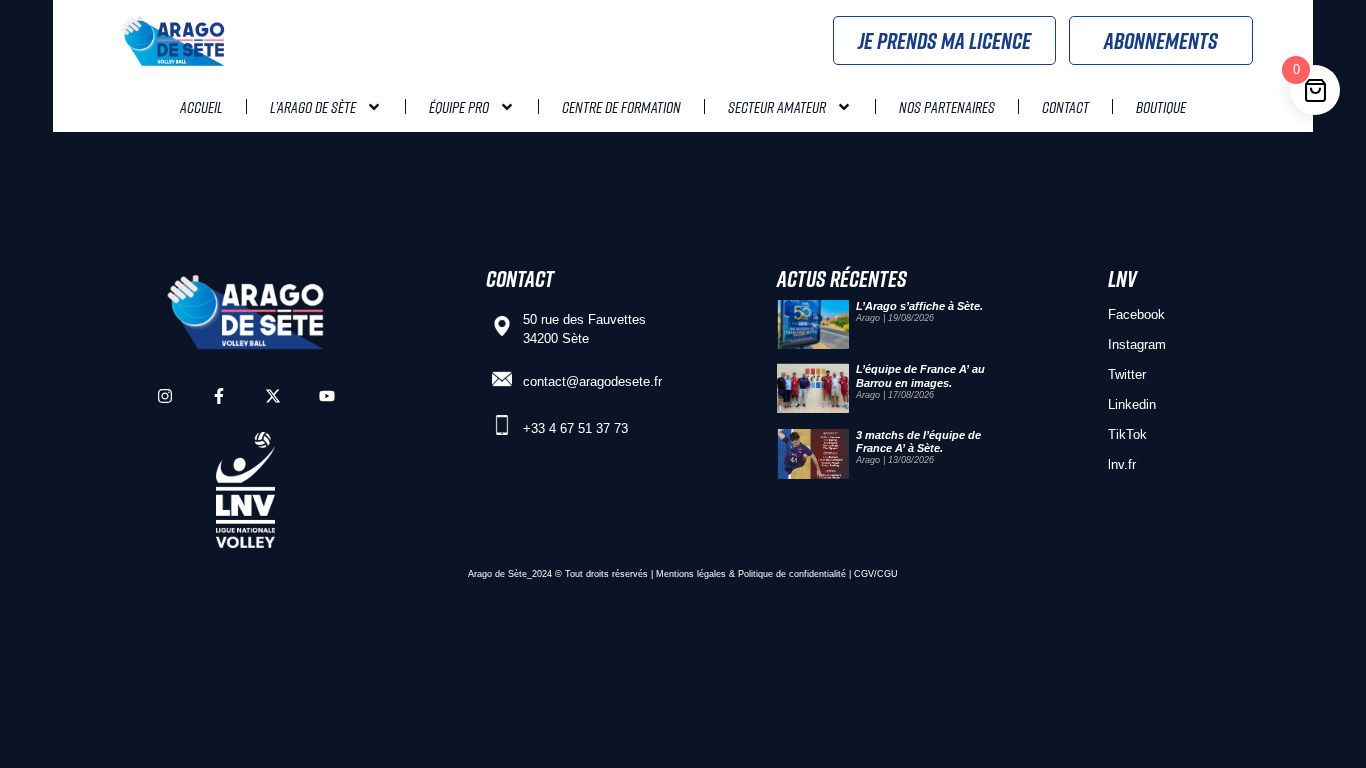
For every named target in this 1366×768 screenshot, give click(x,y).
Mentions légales (691, 574)
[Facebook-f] (219, 396)
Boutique (1161, 107)
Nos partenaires (947, 107)
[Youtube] (327, 396)
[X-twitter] (273, 396)
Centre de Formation (621, 107)
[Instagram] (165, 396)
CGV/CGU (876, 574)
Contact (1065, 107)
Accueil (201, 107)
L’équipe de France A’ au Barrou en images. (920, 375)
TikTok (1127, 434)
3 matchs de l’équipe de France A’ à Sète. (918, 441)
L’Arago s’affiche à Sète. (919, 306)
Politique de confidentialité (792, 574)
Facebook (1136, 314)
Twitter (1127, 374)
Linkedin (1132, 404)
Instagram (1137, 344)
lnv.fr (1122, 464)
